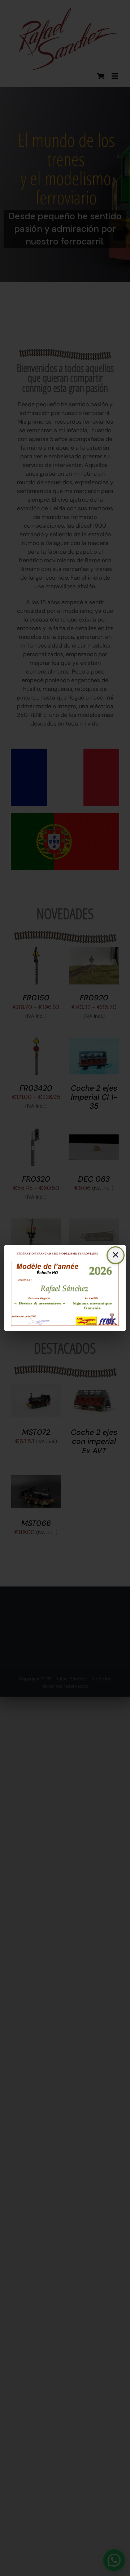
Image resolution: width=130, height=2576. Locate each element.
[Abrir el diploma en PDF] (65, 1288)
